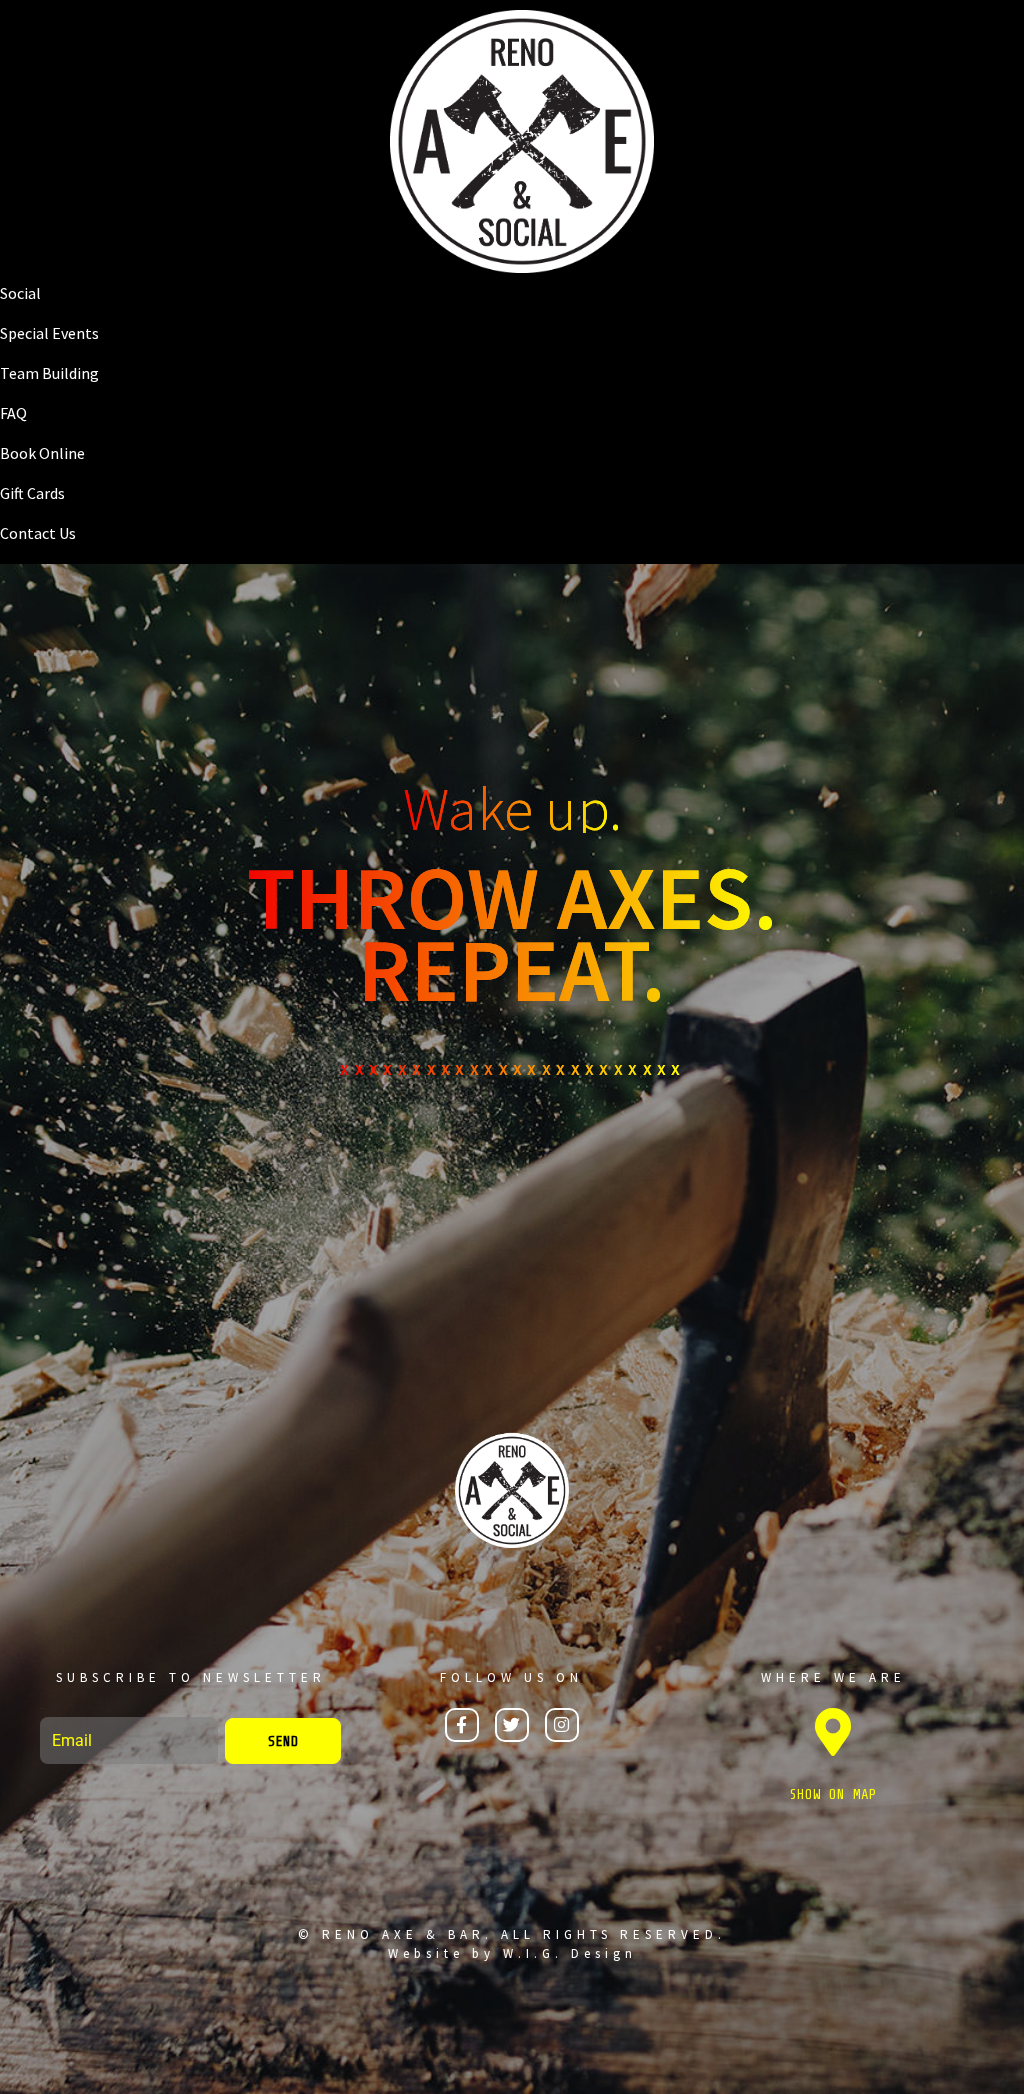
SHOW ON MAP (833, 1794)
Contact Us (38, 533)
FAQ (13, 413)
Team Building (49, 373)
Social (20, 293)
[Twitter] (512, 1725)
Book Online (42, 453)
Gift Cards (32, 493)
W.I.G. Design (570, 1953)
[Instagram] (562, 1725)
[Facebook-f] (462, 1725)
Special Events (49, 333)
